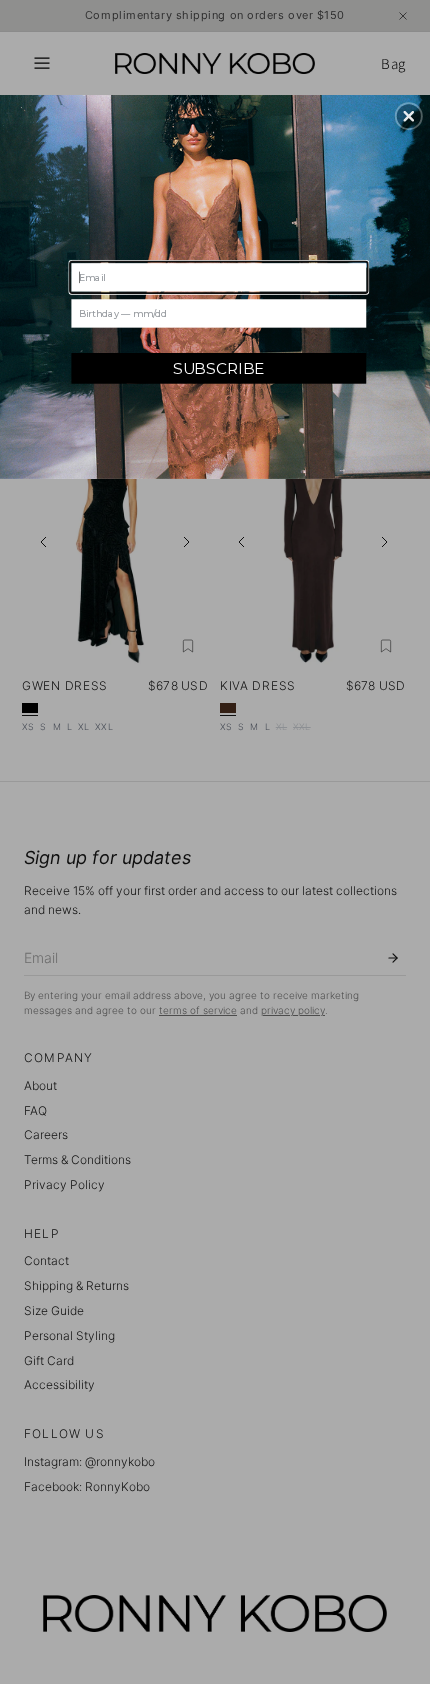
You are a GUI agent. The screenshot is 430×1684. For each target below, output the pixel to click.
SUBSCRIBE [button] (219, 367)
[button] (409, 116)
